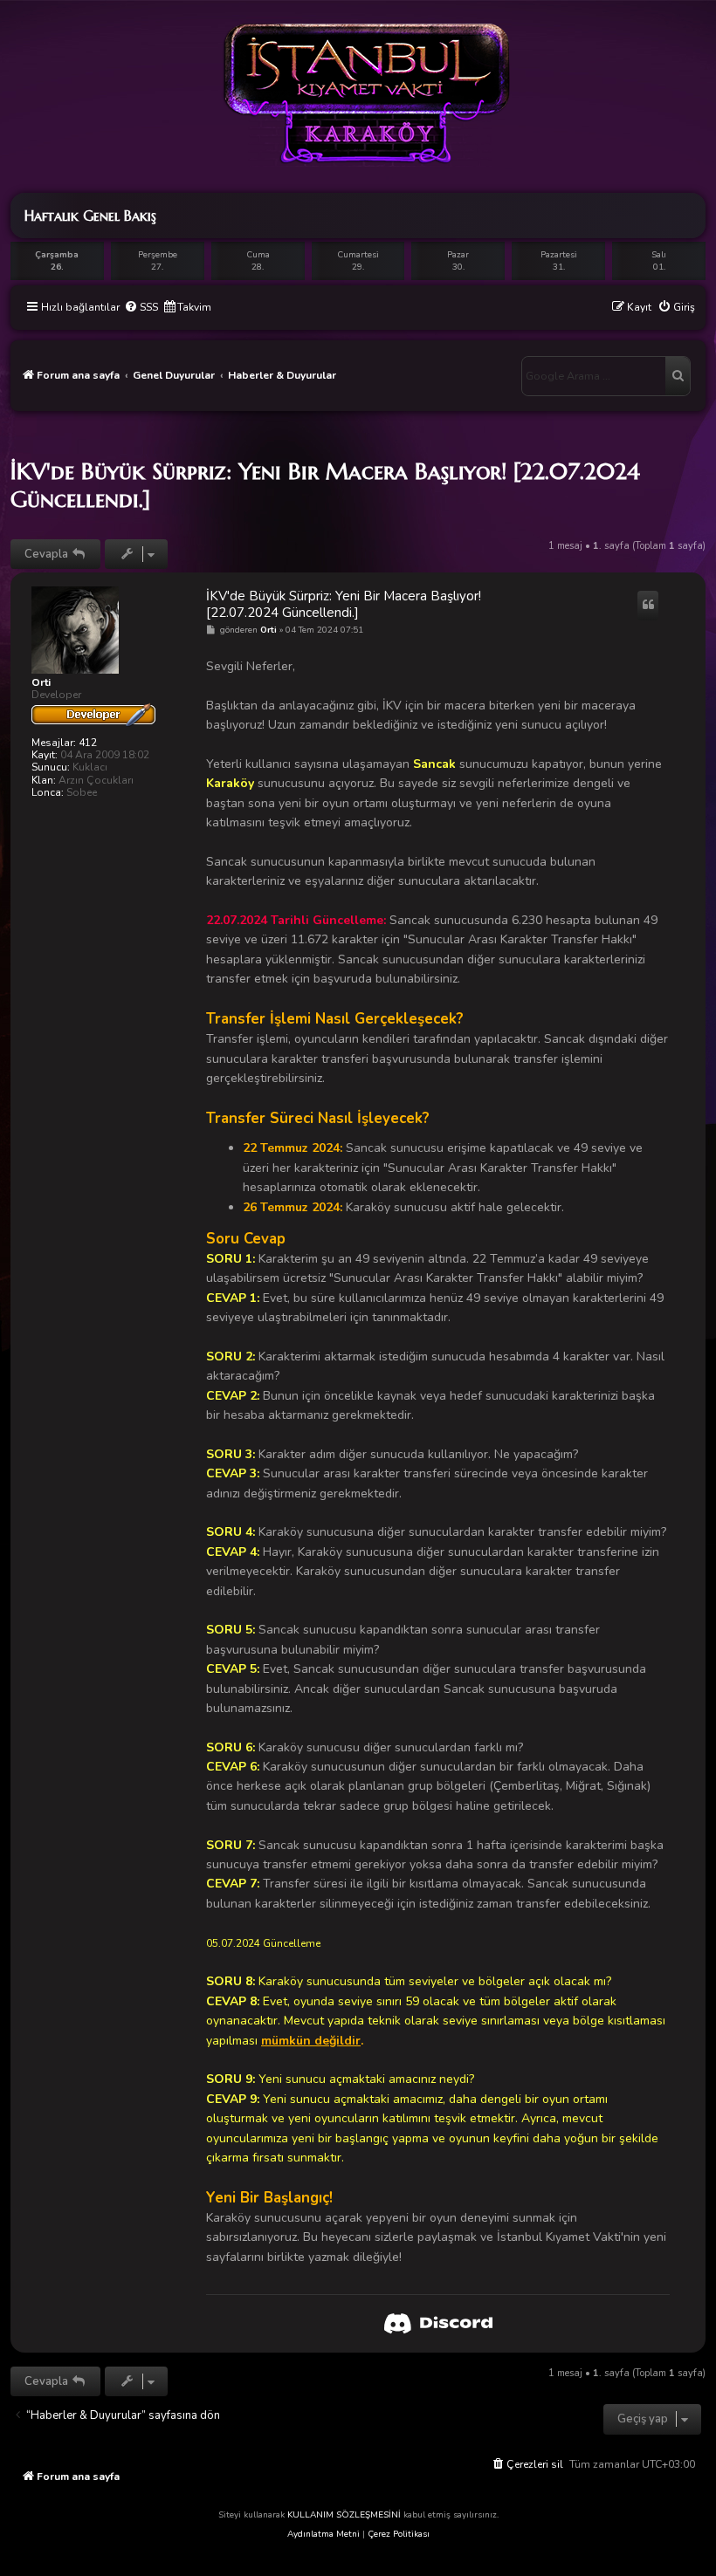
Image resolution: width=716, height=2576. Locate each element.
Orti (41, 682)
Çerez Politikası (399, 2534)
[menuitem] (141, 308)
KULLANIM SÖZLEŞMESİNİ (344, 2515)
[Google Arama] (678, 376)
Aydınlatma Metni (324, 2534)
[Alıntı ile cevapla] (648, 606)
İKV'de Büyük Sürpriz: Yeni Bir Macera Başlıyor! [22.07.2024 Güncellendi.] (325, 485)
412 (88, 743)
